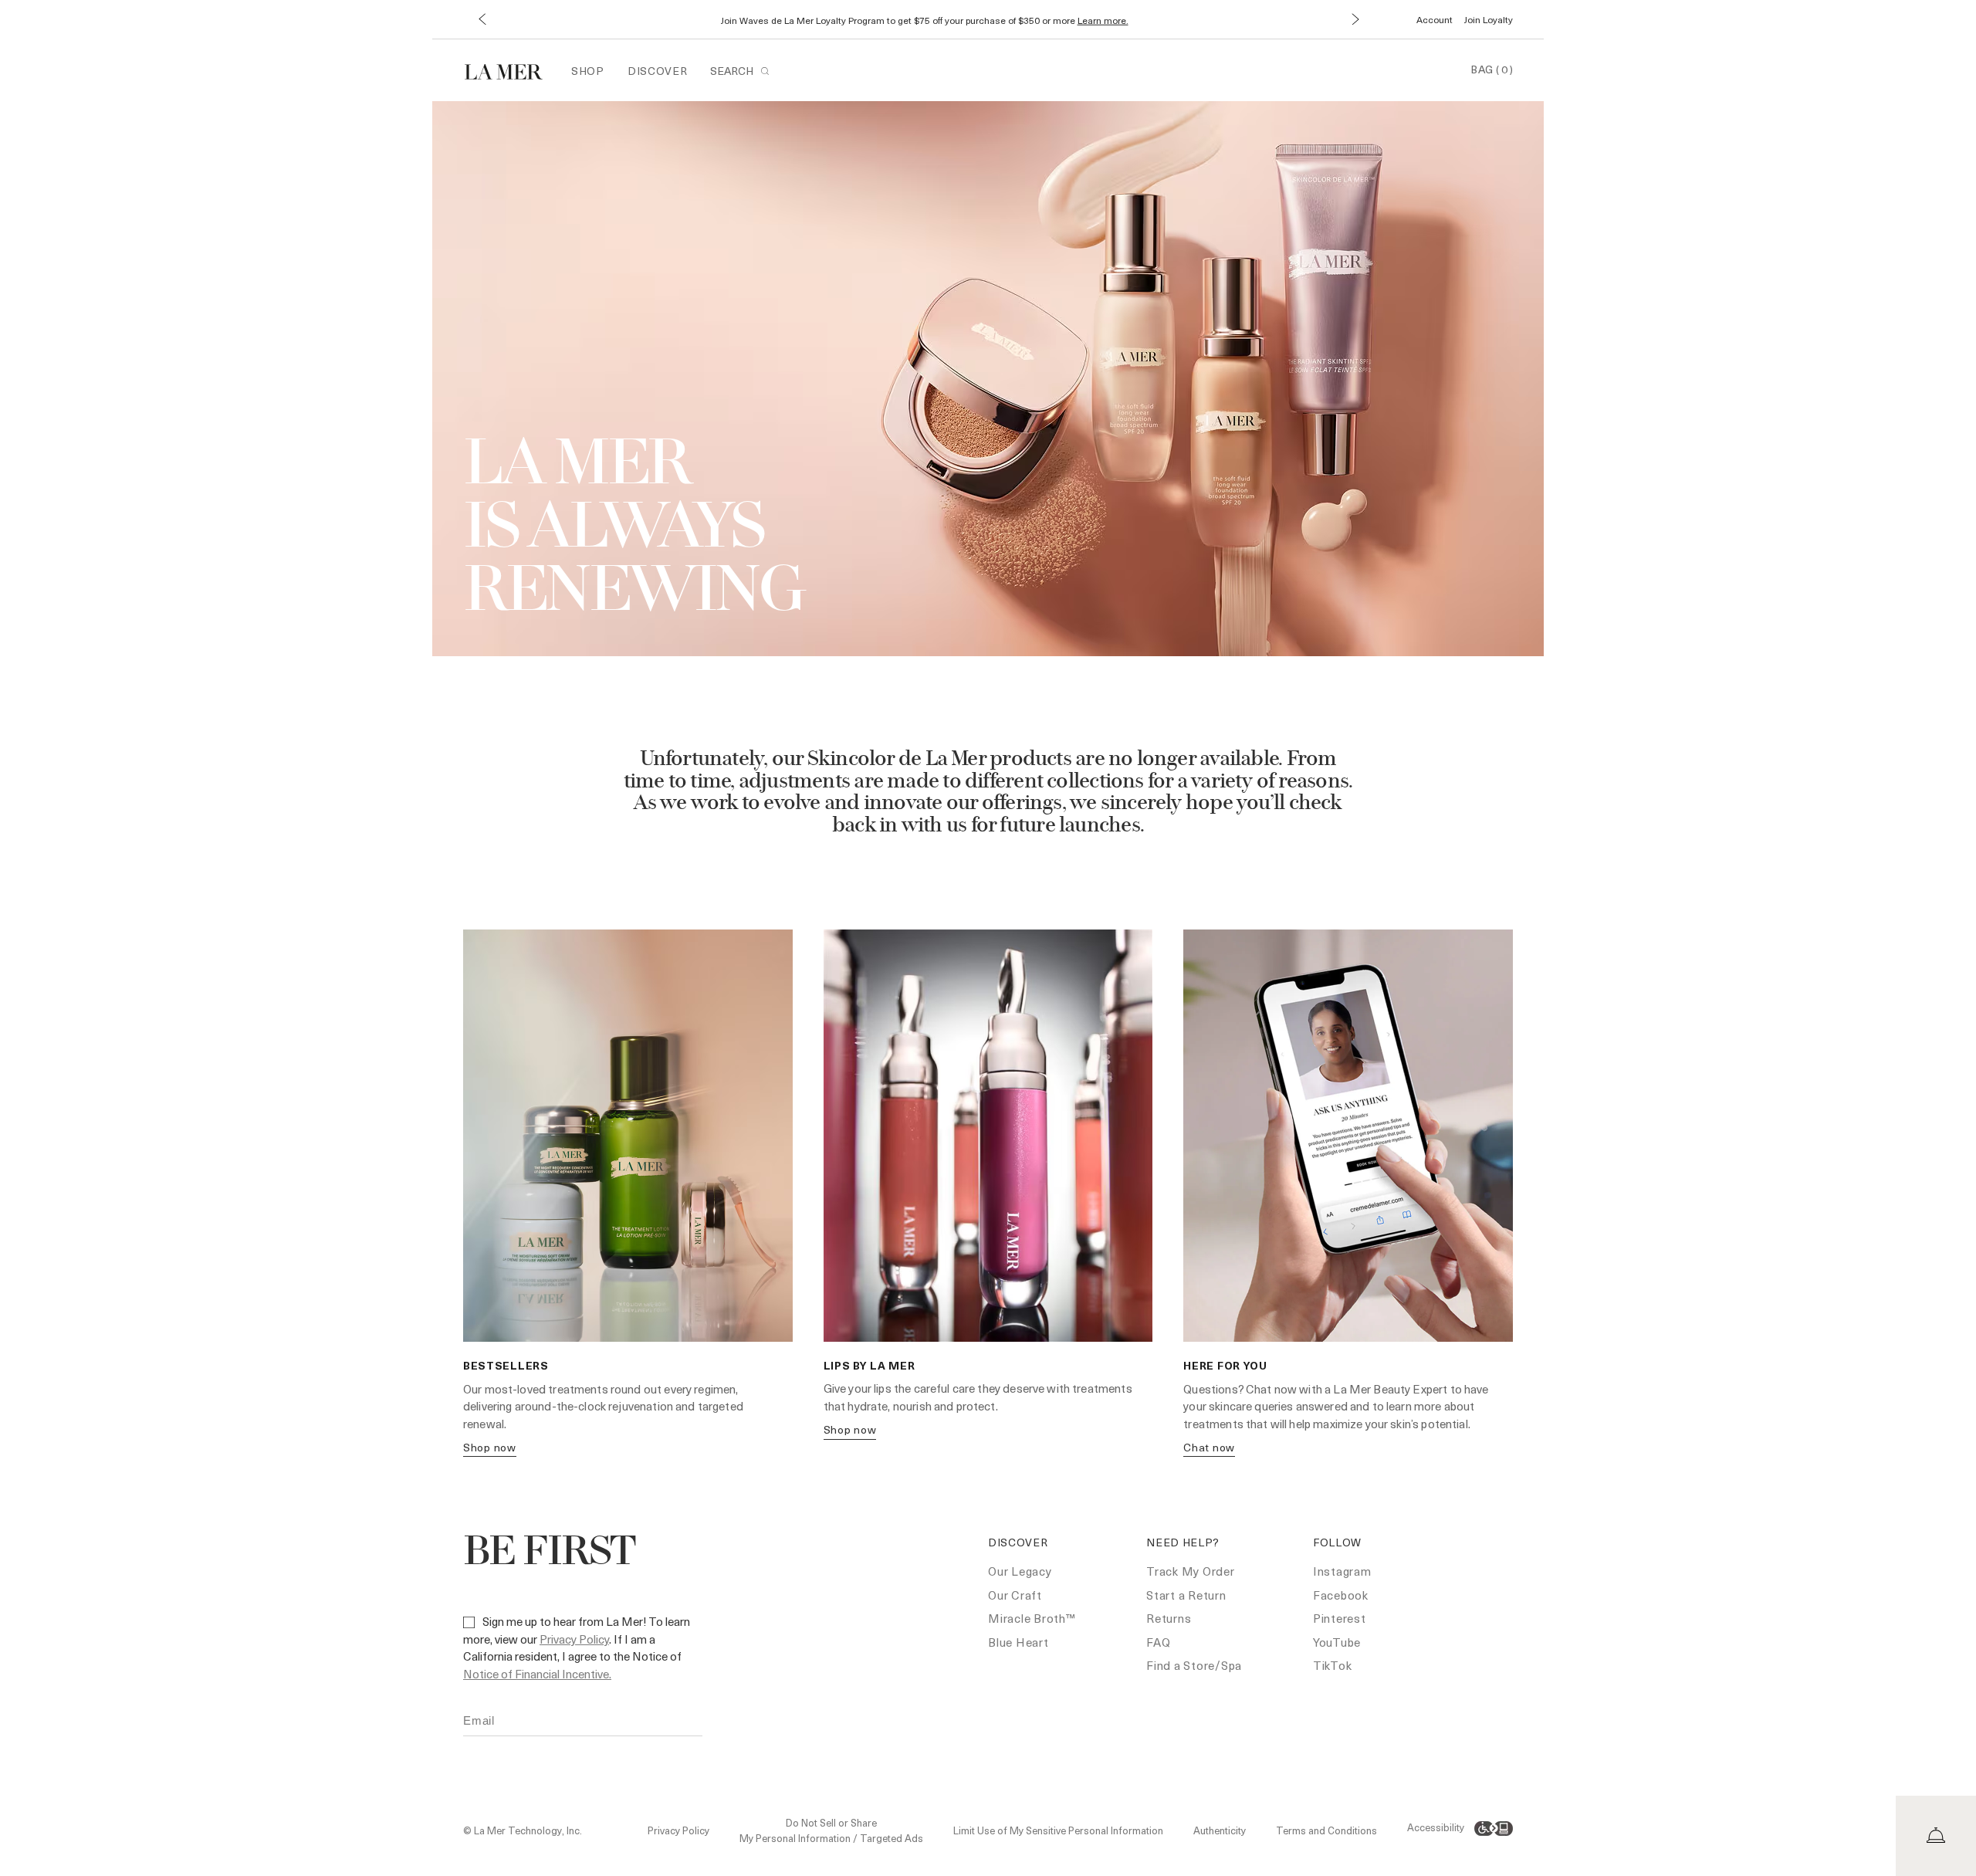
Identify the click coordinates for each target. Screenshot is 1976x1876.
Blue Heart (1018, 1642)
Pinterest (1340, 1618)
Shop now (490, 1447)
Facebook (1341, 1595)
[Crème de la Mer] (511, 70)
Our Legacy (1020, 1571)
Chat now (1209, 1447)
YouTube (1337, 1642)
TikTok (1333, 1665)
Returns (1169, 1618)
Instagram (1342, 1571)
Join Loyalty (1489, 19)
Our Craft (1015, 1595)
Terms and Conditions (1326, 1830)
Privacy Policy (574, 1639)
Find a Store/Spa (1194, 1665)
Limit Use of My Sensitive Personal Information (1058, 1830)
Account (1435, 19)
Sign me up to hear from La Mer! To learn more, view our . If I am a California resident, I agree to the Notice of (577, 1647)
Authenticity (1220, 1830)
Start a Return (1186, 1595)
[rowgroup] (988, 1201)
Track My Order (1191, 1571)
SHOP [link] (588, 71)
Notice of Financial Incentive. (537, 1674)
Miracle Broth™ (1032, 1618)
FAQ (1158, 1642)
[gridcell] (628, 1201)
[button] (481, 20)
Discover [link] (658, 71)
